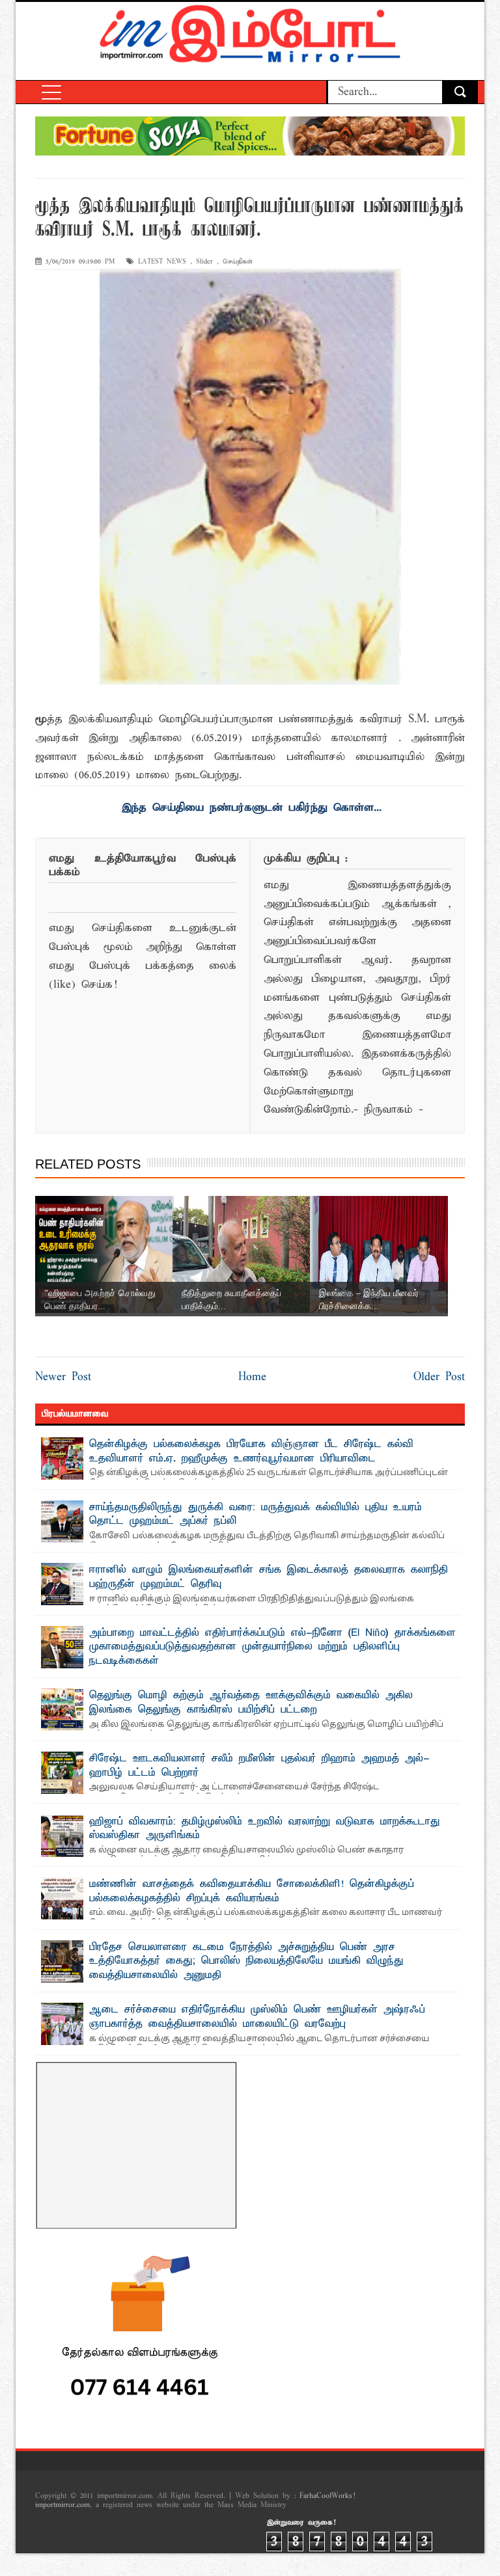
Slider (204, 262)
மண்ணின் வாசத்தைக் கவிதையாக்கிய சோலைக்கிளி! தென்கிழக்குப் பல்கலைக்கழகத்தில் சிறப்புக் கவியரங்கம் (252, 1891)
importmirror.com (62, 2505)
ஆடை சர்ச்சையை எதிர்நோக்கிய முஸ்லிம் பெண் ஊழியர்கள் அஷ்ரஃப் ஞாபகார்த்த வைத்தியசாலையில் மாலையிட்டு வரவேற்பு (257, 2017)
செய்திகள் (238, 262)
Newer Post (63, 1377)
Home (252, 1377)
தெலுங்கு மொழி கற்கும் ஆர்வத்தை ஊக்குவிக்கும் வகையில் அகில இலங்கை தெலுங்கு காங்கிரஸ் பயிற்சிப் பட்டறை (251, 1703)
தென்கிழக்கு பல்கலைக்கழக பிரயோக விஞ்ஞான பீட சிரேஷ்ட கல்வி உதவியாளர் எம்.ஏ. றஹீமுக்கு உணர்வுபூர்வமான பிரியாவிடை (251, 1452)
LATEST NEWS (162, 262)
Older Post (439, 1377)
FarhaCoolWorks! (327, 2496)
